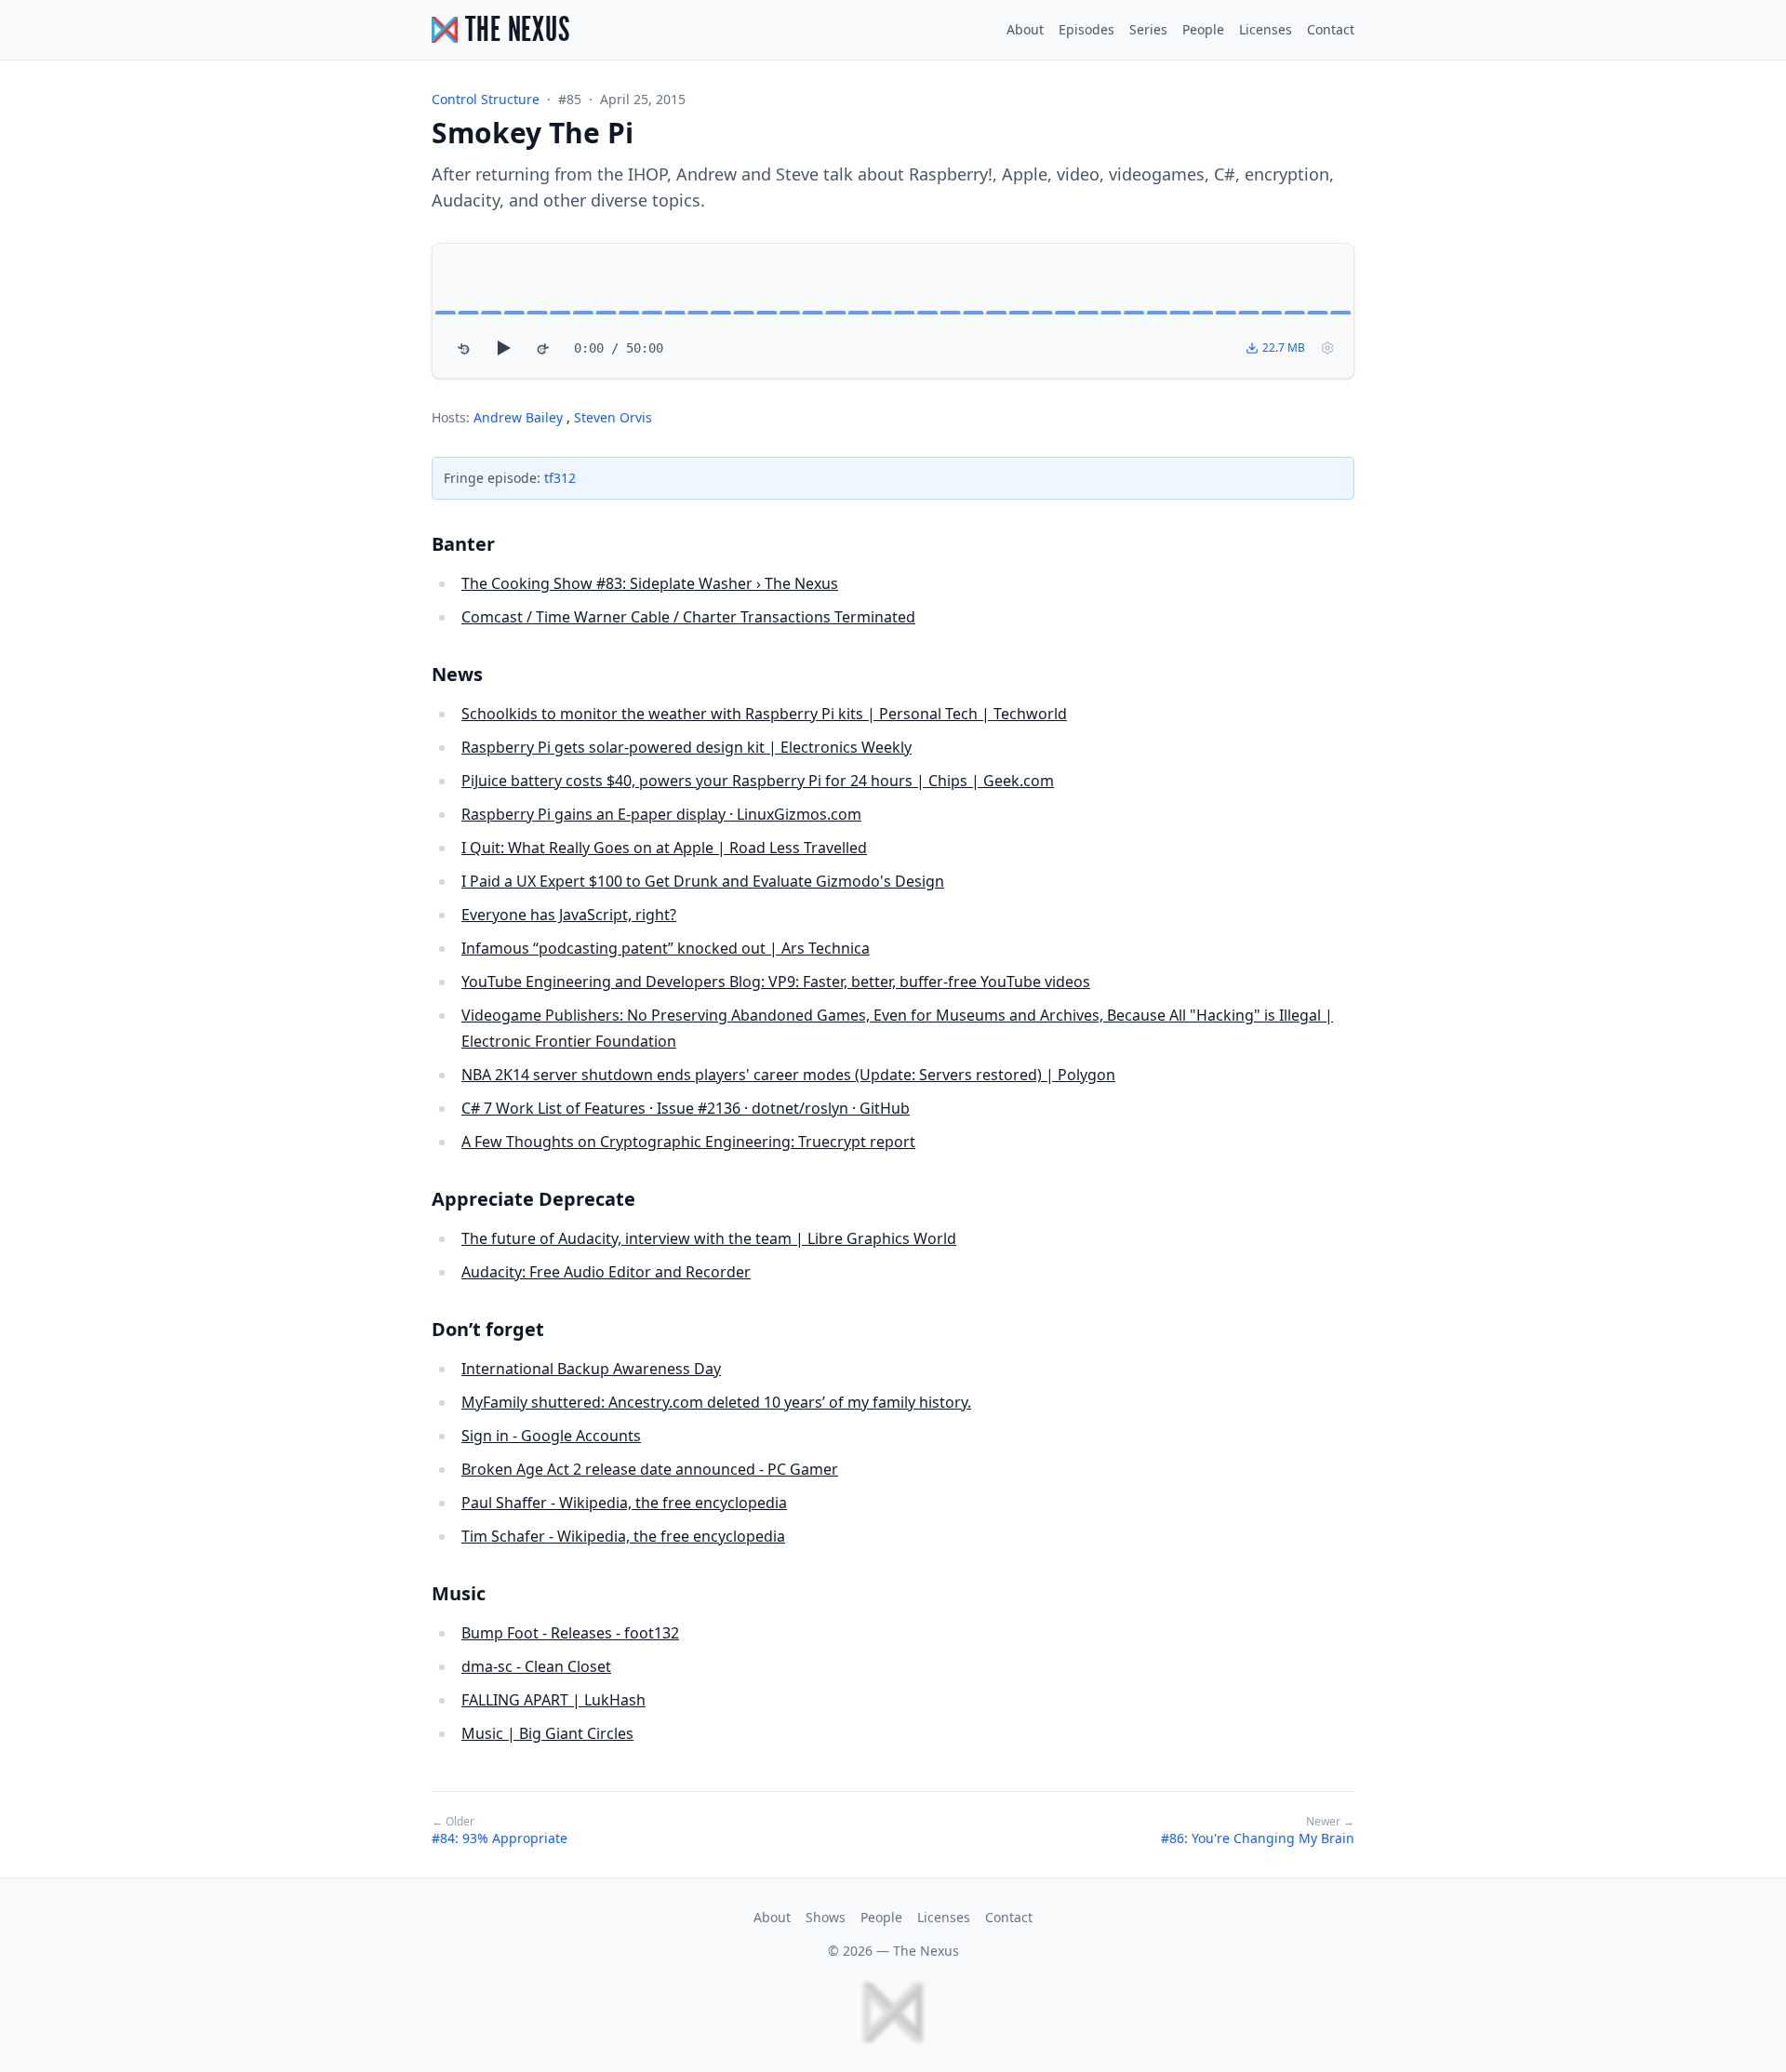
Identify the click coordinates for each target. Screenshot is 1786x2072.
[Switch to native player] (1327, 348)
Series (1148, 29)
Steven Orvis (613, 417)
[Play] (503, 348)
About (1025, 29)
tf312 (560, 478)
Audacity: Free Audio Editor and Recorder (606, 1272)
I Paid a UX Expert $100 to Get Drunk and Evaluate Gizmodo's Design (703, 881)
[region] (893, 311)
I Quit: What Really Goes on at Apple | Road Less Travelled (664, 848)
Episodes (1086, 29)
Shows (826, 1917)
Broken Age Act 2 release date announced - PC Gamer (650, 1469)
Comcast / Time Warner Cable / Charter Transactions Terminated (688, 617)
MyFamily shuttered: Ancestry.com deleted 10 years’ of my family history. (716, 1402)
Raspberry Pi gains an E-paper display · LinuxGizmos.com (661, 814)
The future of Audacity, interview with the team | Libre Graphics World (709, 1238)
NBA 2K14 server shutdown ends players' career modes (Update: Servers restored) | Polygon (788, 1075)
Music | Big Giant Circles (547, 1733)
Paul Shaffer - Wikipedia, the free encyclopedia (624, 1503)
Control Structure (486, 99)
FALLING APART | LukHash (553, 1700)
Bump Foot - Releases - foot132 (570, 1633)
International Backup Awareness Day (591, 1369)
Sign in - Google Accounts (551, 1436)
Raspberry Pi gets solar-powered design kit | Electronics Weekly (686, 747)
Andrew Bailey (520, 417)
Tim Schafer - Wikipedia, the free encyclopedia (623, 1536)
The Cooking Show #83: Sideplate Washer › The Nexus (650, 583)
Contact (1331, 29)
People (1203, 29)
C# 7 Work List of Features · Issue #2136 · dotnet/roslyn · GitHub (686, 1108)
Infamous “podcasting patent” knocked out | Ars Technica (666, 948)
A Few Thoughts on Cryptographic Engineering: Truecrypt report (688, 1142)
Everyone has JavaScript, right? (569, 915)
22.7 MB (1284, 348)
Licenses (1266, 29)
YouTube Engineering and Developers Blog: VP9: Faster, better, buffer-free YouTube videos (776, 982)
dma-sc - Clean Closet (536, 1666)
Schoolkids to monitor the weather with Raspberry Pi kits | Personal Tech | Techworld (764, 714)
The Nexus (926, 1951)
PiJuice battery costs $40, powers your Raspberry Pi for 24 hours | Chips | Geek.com (758, 781)
